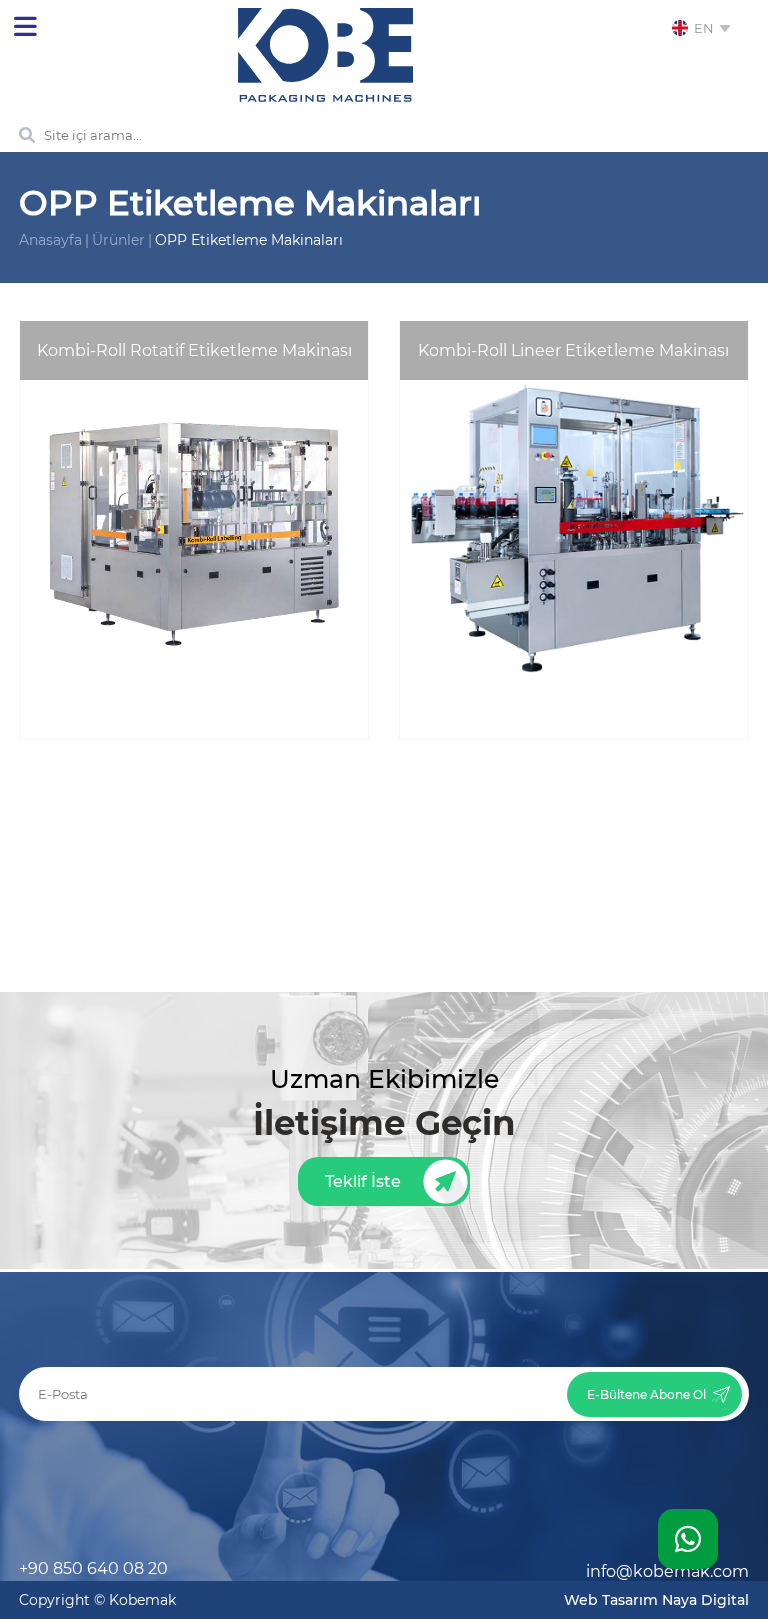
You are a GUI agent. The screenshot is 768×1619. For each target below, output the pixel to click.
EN (706, 28)
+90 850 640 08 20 (93, 1568)
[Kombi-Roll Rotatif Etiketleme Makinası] (194, 733)
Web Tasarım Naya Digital (656, 1600)
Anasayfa (50, 240)
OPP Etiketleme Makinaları (249, 240)
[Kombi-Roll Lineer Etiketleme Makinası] (574, 733)
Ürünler (118, 240)
